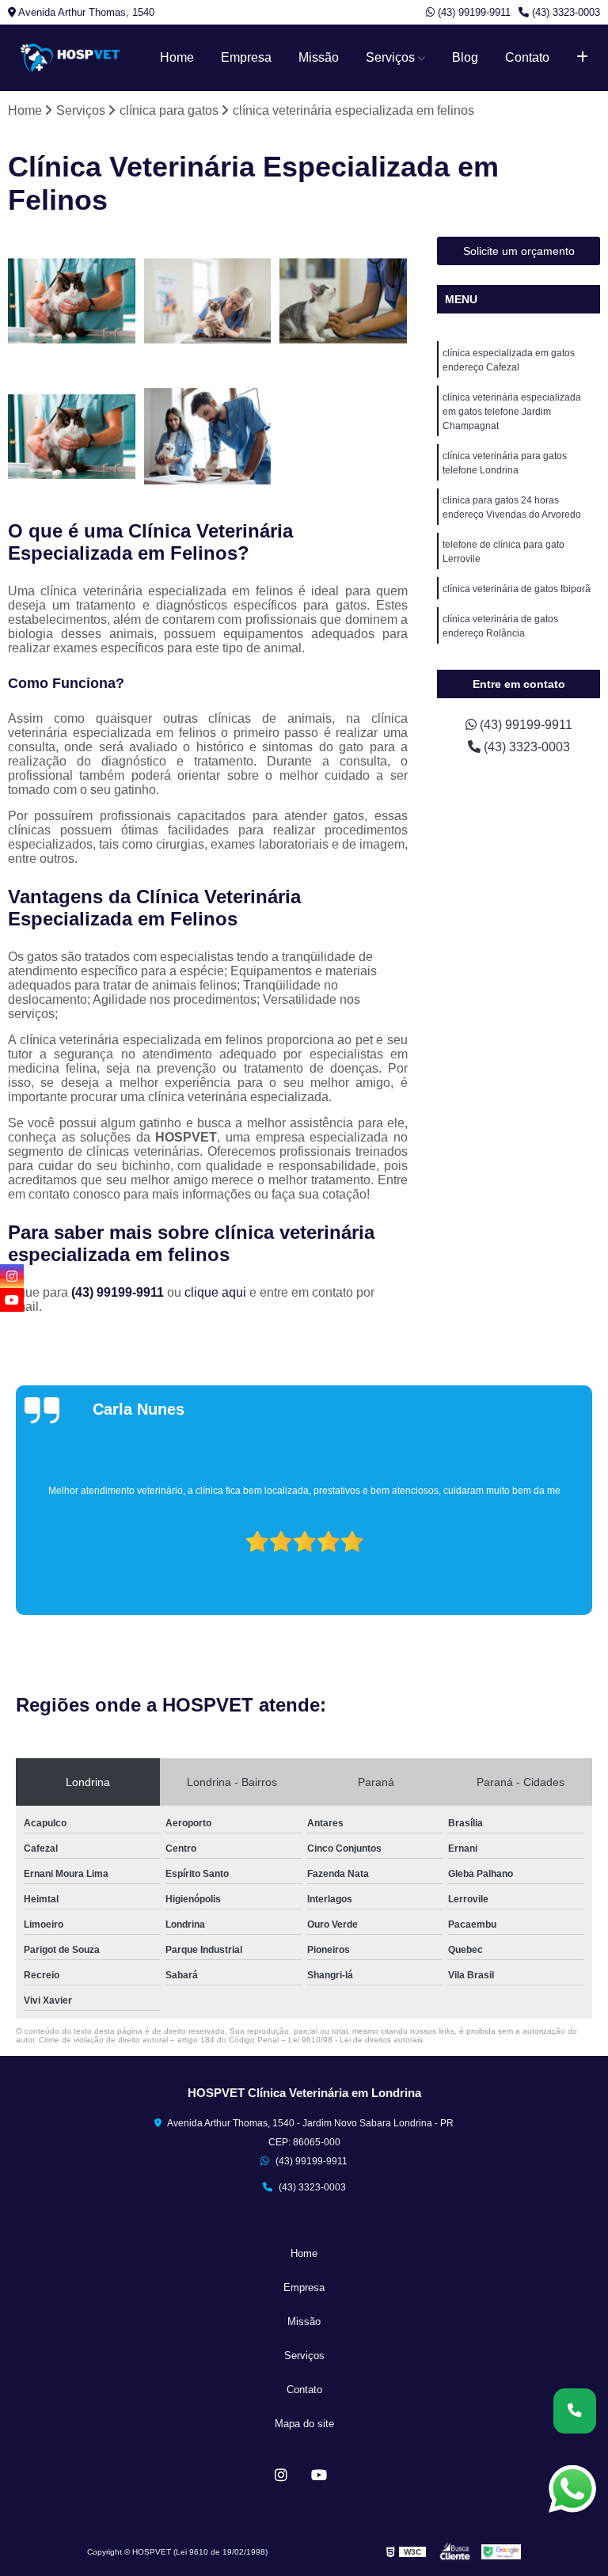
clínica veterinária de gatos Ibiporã (517, 589)
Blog (465, 57)
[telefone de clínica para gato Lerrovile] (208, 437)
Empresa (246, 57)
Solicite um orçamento (519, 251)
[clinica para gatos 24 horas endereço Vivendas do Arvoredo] (72, 437)
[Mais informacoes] (582, 58)
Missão (319, 57)
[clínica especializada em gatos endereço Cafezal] (72, 301)
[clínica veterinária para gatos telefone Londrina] (344, 301)
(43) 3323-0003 (564, 12)
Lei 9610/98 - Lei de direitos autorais (355, 2040)
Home (177, 57)
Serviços (390, 57)
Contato (527, 57)
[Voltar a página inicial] (70, 58)
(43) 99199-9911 (473, 12)
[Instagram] (281, 2475)
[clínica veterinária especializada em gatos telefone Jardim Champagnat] (208, 301)
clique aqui (215, 1292)
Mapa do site (304, 2424)
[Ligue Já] (575, 2411)
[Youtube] (319, 2475)
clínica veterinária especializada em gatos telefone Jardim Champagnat (512, 412)
